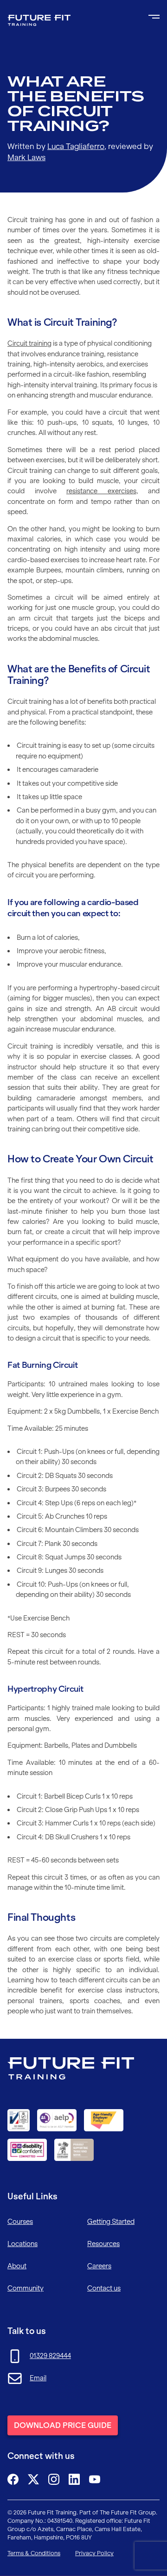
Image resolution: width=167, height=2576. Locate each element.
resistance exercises (101, 491)
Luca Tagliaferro (76, 146)
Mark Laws (26, 157)
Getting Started (111, 2222)
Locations (22, 2244)
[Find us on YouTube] (95, 2479)
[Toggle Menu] (154, 17)
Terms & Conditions (34, 2553)
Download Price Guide (63, 2425)
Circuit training (29, 343)
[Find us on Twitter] (33, 2479)
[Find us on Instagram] (54, 2479)
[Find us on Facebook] (13, 2479)
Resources (103, 2244)
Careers (99, 2266)
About (17, 2266)
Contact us (104, 2288)
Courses (20, 2222)
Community (26, 2288)
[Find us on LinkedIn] (74, 2479)
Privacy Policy (94, 2553)
